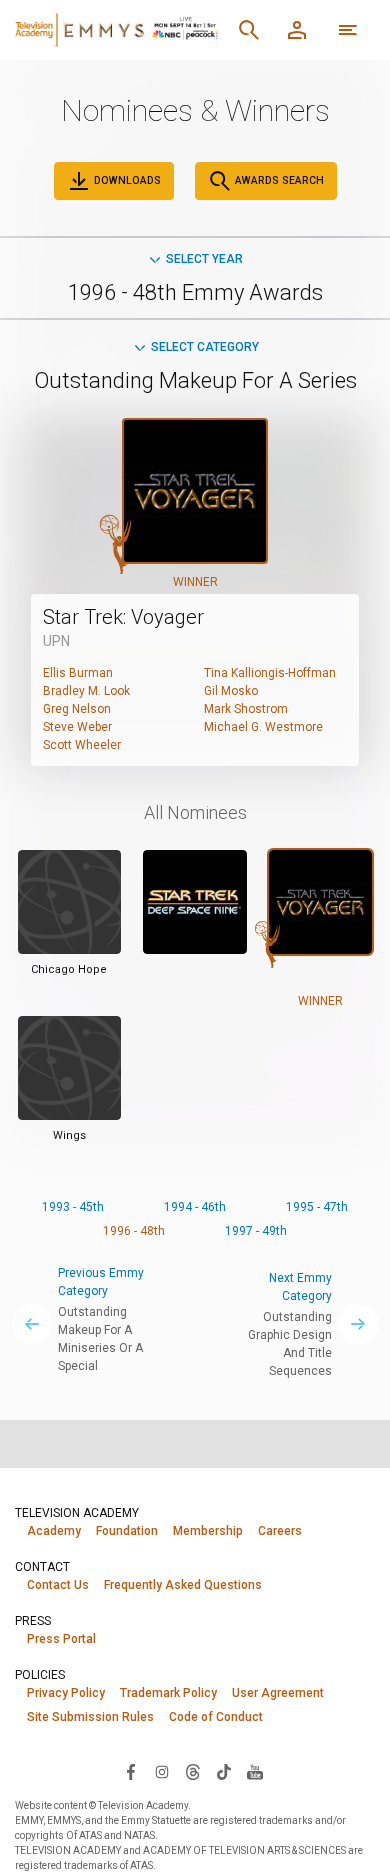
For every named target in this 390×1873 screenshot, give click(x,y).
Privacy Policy (66, 1693)
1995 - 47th (317, 1207)
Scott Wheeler (82, 745)
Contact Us (58, 1585)
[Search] (249, 30)
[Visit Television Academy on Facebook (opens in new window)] (131, 1771)
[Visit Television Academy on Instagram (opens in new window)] (162, 1771)
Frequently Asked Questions (183, 1585)
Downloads (126, 180)
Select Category (205, 347)
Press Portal (61, 1639)
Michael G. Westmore (263, 727)
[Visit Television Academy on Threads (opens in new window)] (193, 1771)
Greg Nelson (77, 709)
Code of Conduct (216, 1717)
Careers (280, 1531)
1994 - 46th (195, 1207)
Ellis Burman (78, 673)
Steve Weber (77, 727)
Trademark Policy (168, 1693)
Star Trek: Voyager (123, 617)
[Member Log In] (297, 30)
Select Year (204, 259)
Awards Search (278, 180)
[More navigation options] (348, 30)
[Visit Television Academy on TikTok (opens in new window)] (224, 1771)
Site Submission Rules (90, 1717)
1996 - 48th (134, 1231)
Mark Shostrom (246, 709)
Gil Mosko (231, 691)
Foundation (127, 1531)
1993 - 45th (73, 1207)
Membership (208, 1531)
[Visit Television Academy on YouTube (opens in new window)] (255, 1771)
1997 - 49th (256, 1231)
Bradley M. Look (86, 691)
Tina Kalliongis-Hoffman (270, 673)
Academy (54, 1531)
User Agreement (278, 1693)
